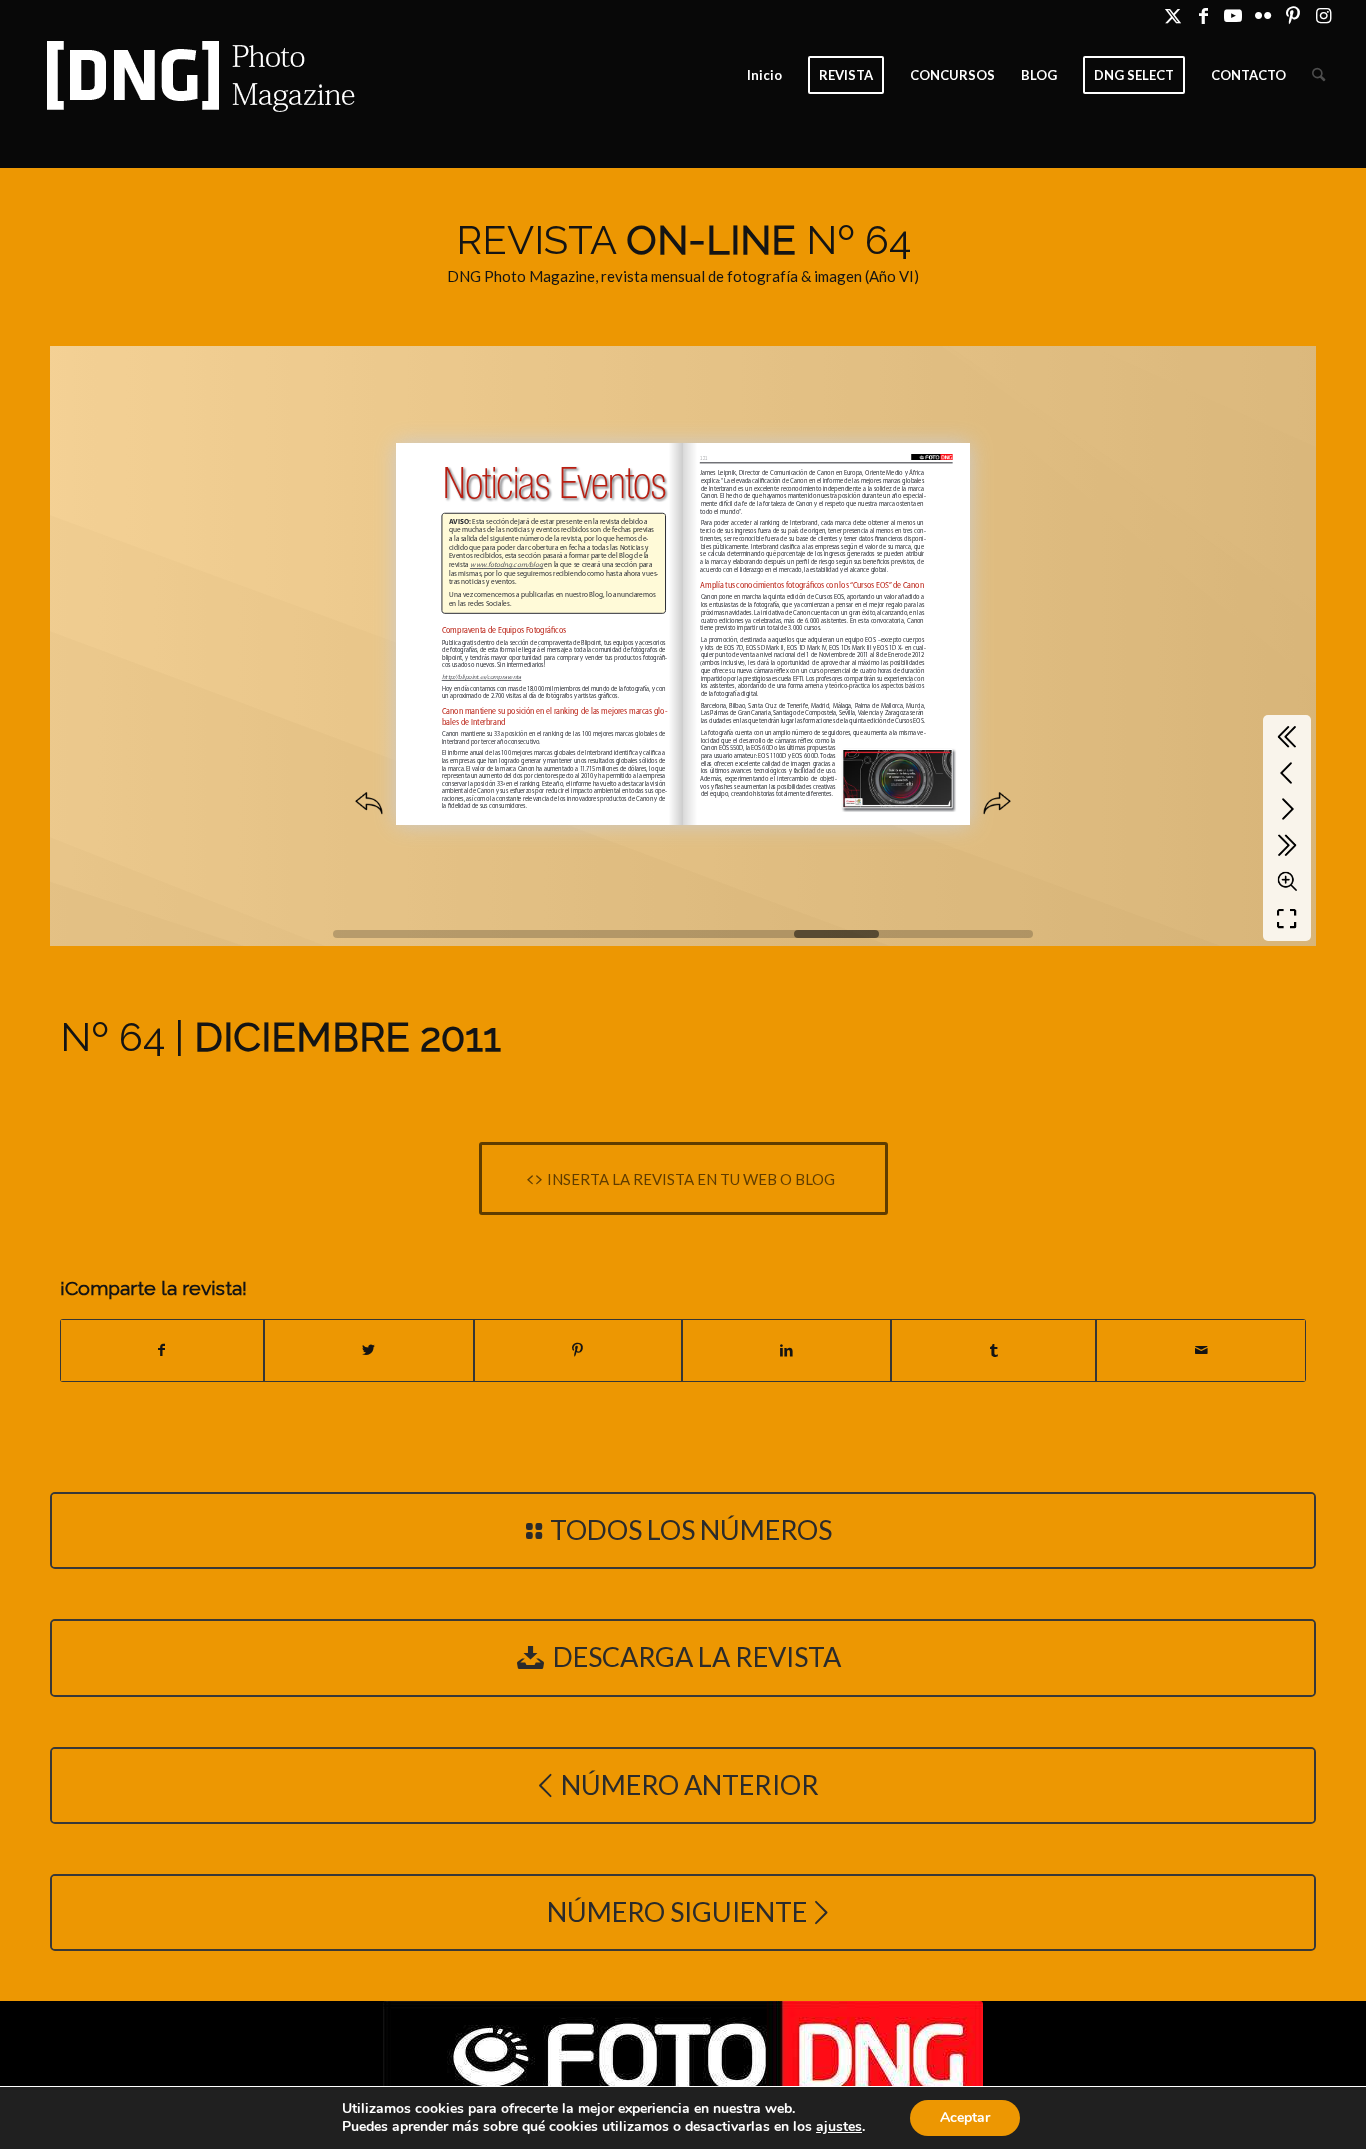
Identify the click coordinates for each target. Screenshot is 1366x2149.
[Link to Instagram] (1324, 15)
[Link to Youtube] (1233, 15)
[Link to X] (1173, 15)
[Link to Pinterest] (1293, 15)
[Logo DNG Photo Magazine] (197, 75)
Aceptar (965, 2117)
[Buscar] (1318, 75)
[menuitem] (764, 75)
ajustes (839, 2127)
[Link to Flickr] (1263, 15)
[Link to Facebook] (1203, 15)
